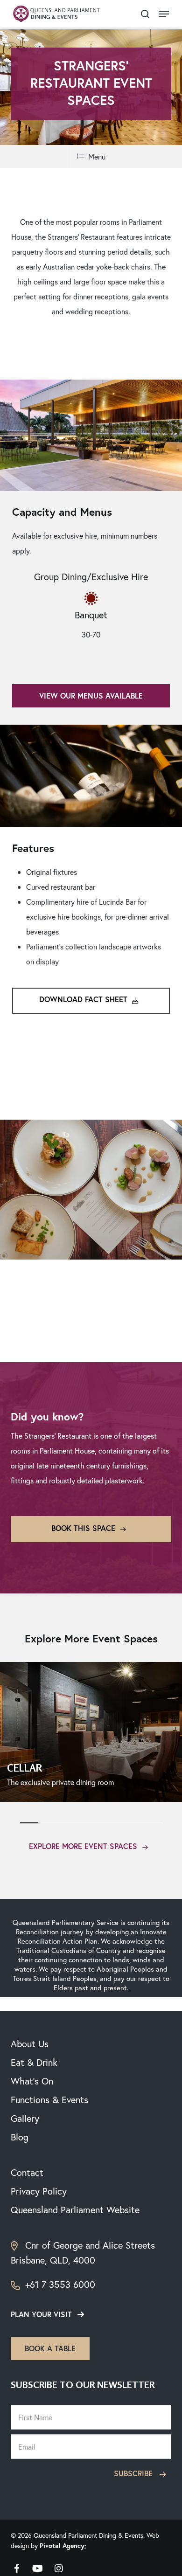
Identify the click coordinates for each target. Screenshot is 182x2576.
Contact (27, 2172)
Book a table (50, 2348)
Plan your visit (41, 2314)
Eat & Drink (34, 2062)
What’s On (32, 2081)
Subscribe (134, 2473)
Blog (20, 2137)
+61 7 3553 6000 (59, 2284)
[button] (164, 14)
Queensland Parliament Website (75, 2210)
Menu (97, 156)
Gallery (25, 2118)
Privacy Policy (39, 2191)
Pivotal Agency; (63, 2546)
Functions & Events (49, 2100)
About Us (30, 2044)
